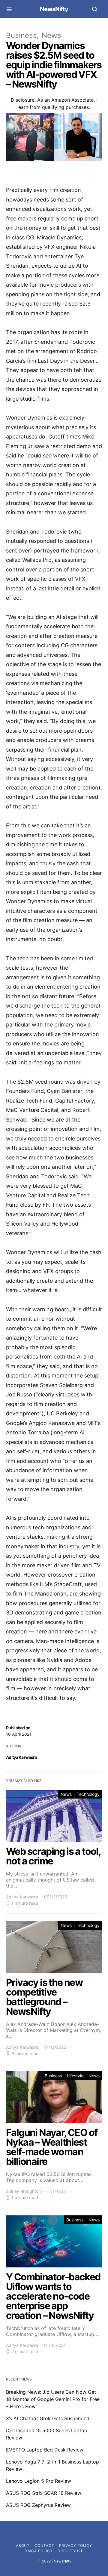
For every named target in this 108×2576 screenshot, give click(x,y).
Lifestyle (75, 2076)
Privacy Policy (76, 2545)
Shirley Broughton (23, 2191)
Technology (88, 1794)
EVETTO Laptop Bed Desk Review (45, 2450)
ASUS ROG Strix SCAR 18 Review (44, 2493)
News (51, 35)
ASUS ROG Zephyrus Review (38, 2505)
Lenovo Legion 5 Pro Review (39, 2481)
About (23, 2545)
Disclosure (70, 2551)
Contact (44, 2545)
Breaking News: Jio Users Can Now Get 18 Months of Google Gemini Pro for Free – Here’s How (53, 2399)
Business (21, 35)
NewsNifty (54, 9)
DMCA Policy (39, 2551)
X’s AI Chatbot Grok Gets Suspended (48, 2418)
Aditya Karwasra (21, 1757)
